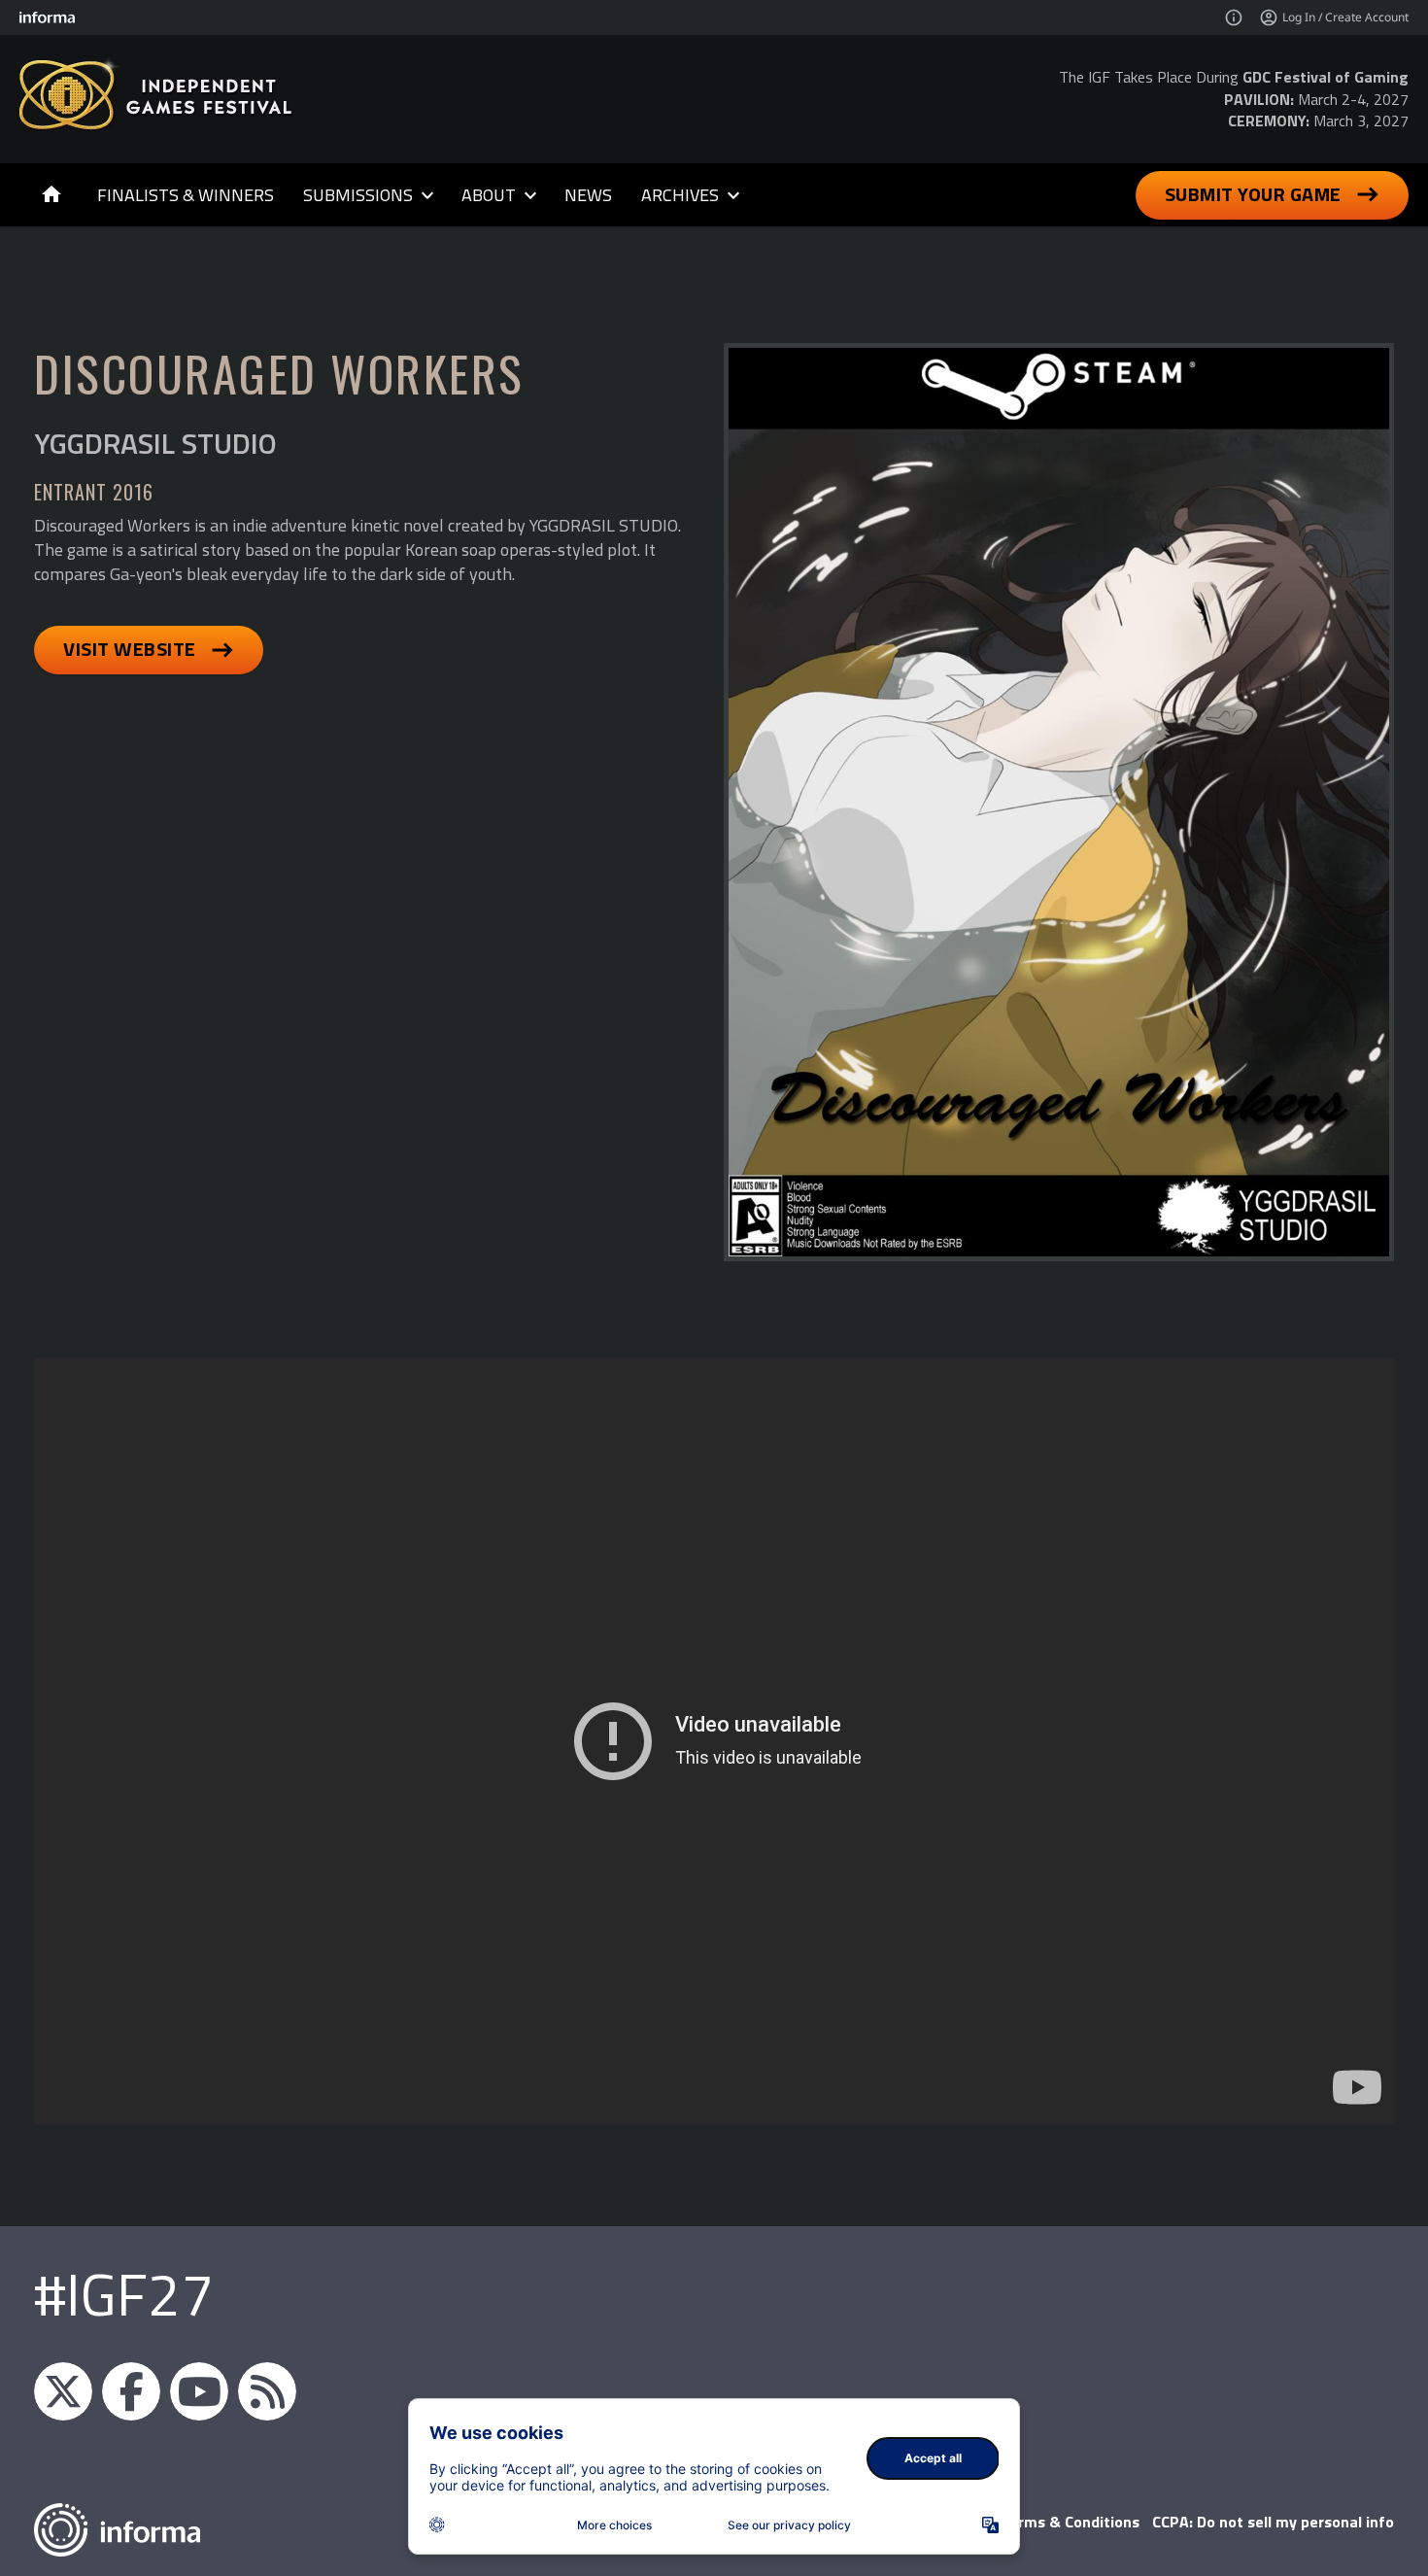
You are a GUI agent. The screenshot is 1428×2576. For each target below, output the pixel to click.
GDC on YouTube (199, 2391)
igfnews (63, 2391)
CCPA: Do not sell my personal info (1273, 2522)
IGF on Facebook (131, 2391)
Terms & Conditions (1070, 2522)
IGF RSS (267, 2391)
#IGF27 (124, 2294)
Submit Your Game (1253, 194)
